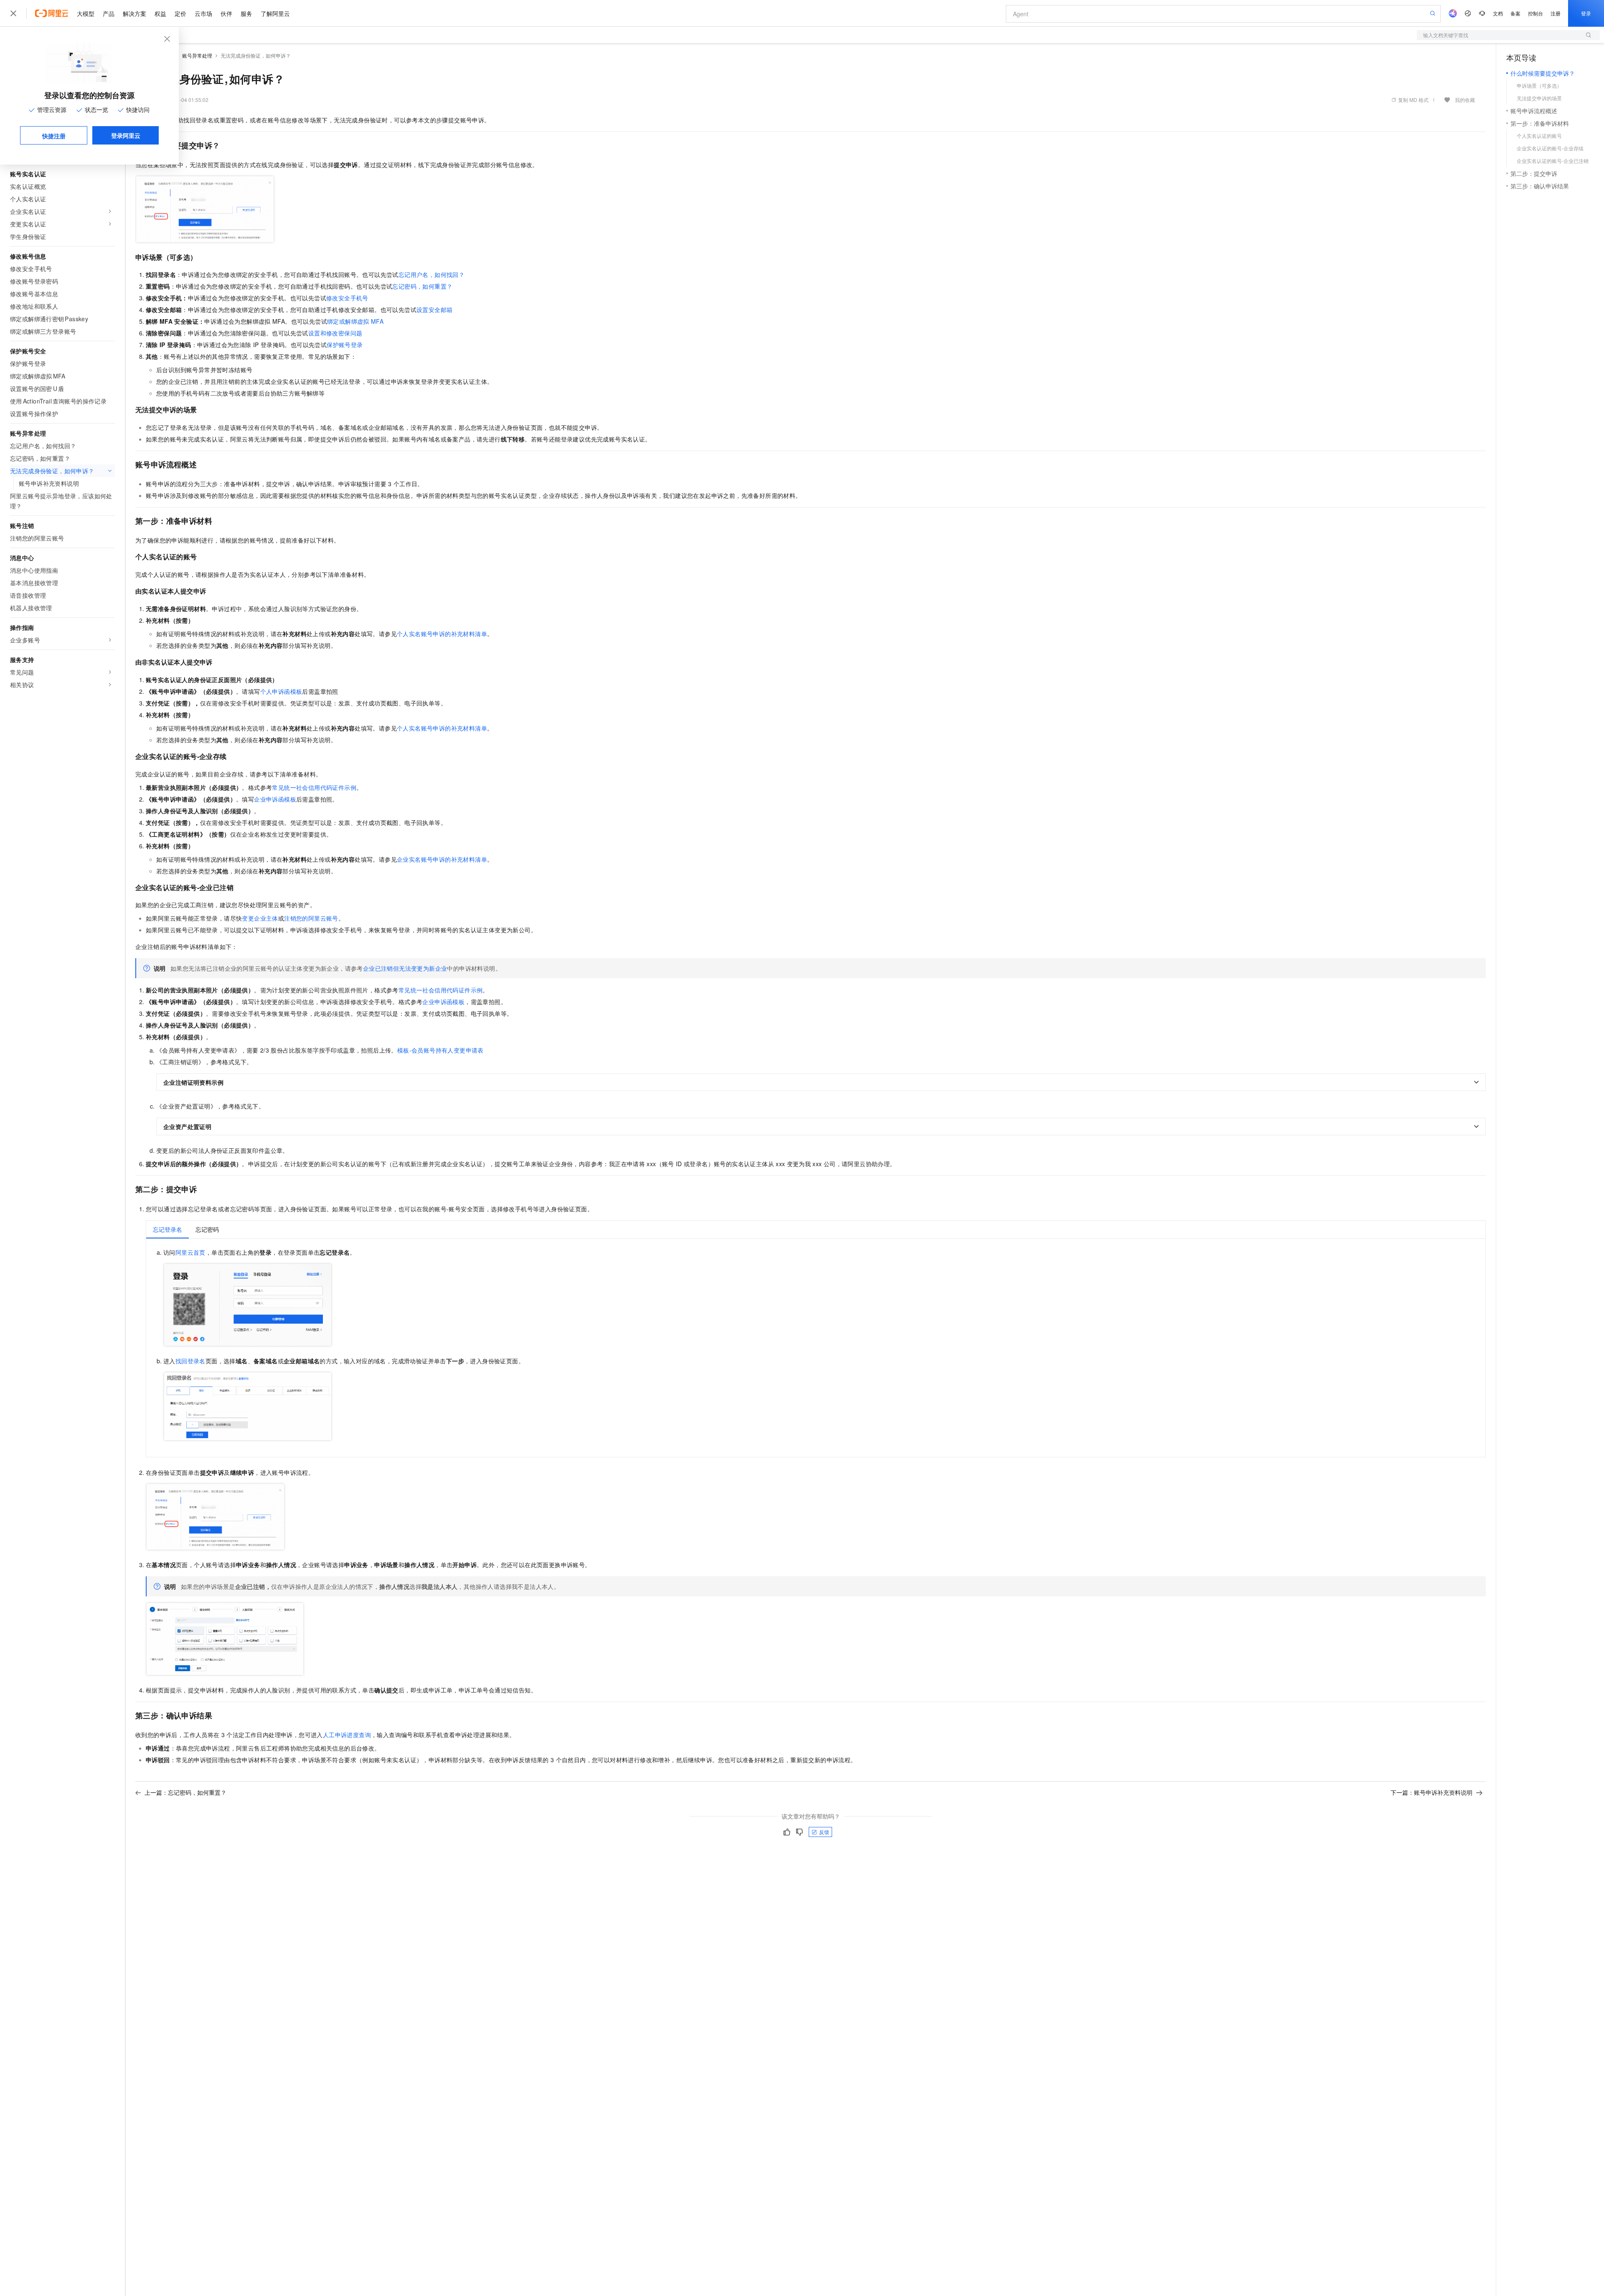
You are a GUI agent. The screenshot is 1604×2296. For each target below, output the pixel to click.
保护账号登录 (345, 345)
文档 (1498, 13)
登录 (1586, 13)
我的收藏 (1465, 100)
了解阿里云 (275, 13)
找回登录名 (190, 1361)
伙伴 (226, 13)
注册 (1556, 13)
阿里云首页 (190, 1252)
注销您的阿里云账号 (311, 918)
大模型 (86, 13)
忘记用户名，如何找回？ (431, 274)
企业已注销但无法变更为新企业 (405, 968)
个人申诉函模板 (281, 691)
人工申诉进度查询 (347, 1735)
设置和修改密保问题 (335, 333)
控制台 (1535, 13)
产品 (109, 13)
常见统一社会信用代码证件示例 (314, 787)
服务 (246, 13)
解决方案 (135, 13)
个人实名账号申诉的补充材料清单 (442, 634)
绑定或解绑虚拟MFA (355, 321)
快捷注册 (54, 136)
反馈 (824, 1832)
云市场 (203, 13)
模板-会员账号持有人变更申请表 (440, 1050)
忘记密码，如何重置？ (422, 286)
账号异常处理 (197, 55)
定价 (180, 13)
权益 (160, 13)
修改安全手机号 (347, 298)
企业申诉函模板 (275, 799)
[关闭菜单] (13, 13)
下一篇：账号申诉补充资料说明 (1431, 1792)
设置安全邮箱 (434, 310)
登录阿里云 (126, 135)
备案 (1515, 13)
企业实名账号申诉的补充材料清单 (442, 859)
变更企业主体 (260, 918)
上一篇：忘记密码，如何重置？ (185, 1792)
